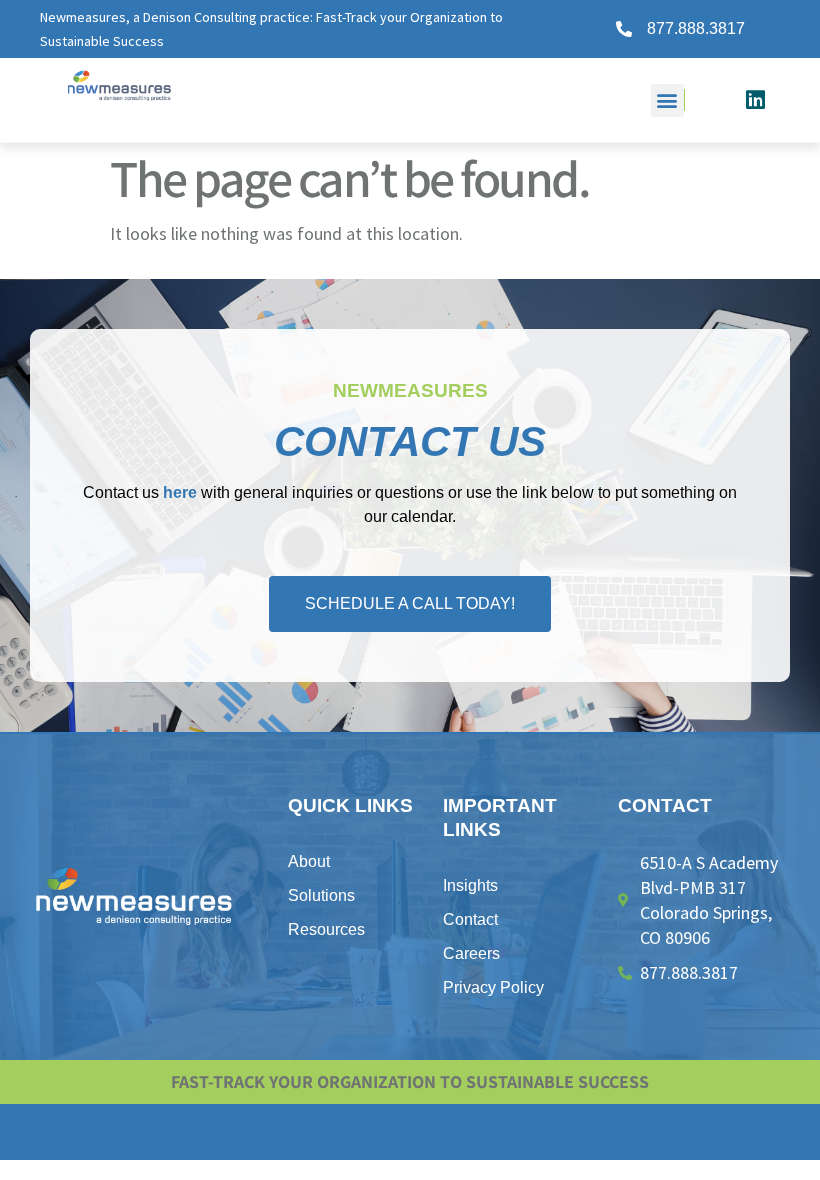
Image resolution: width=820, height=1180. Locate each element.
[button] (667, 100)
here (180, 492)
